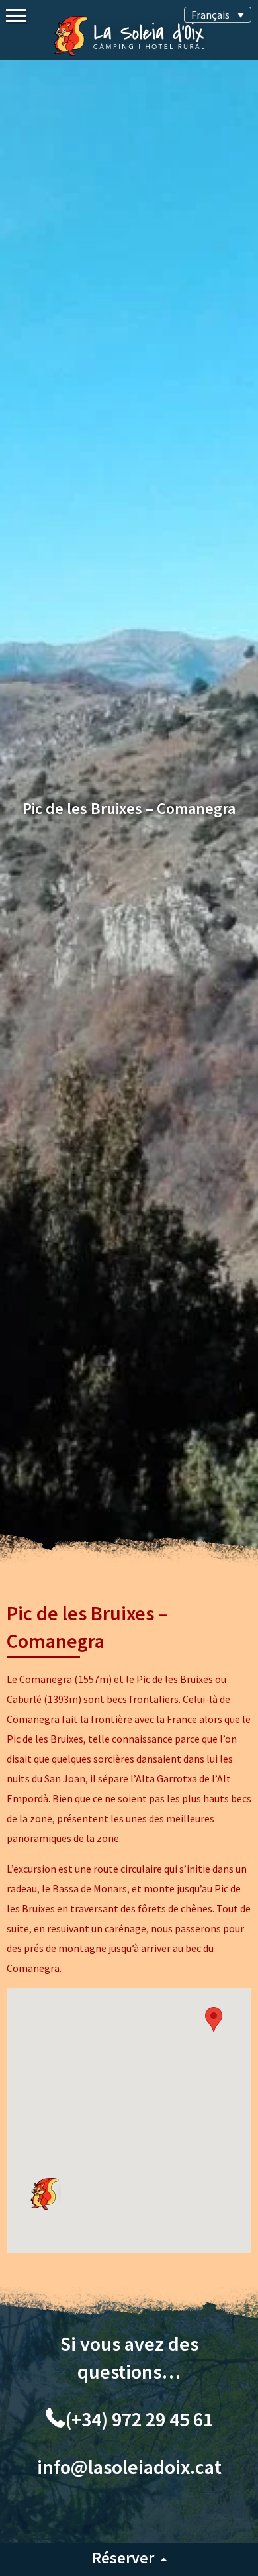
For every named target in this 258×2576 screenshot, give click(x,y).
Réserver (123, 2558)
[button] (214, 2019)
